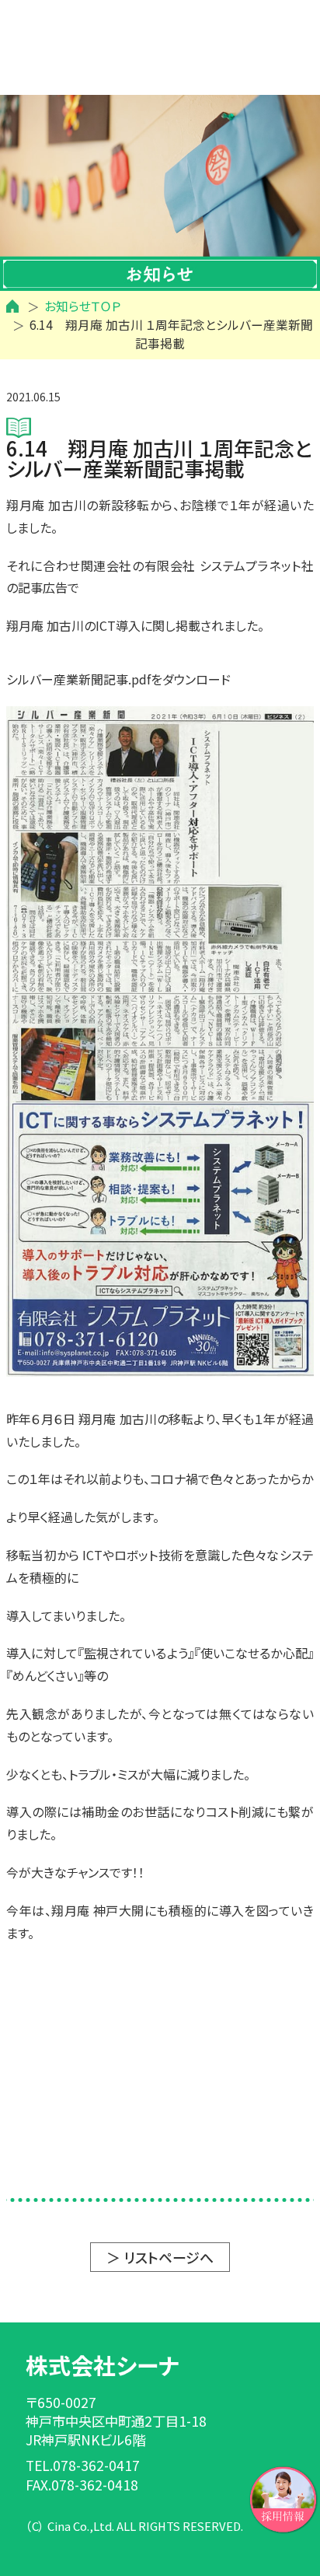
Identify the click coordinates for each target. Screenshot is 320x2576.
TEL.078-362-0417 (83, 2465)
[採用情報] (283, 2497)
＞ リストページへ (160, 2257)
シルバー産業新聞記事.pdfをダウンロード (118, 679)
